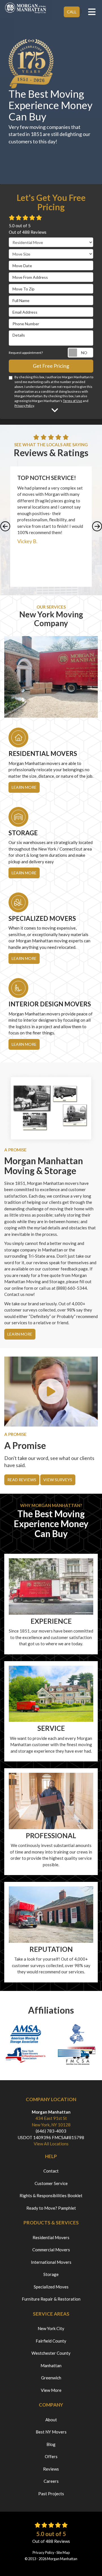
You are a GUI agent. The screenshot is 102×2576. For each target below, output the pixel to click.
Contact (51, 2171)
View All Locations (51, 2144)
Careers (51, 2481)
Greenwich (51, 2378)
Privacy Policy (24, 406)
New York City (51, 2328)
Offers (51, 2456)
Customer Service (51, 2183)
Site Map (63, 2552)
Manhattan (51, 2365)
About (51, 2420)
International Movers (51, 2262)
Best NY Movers (51, 2432)
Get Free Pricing (51, 366)
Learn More (20, 1334)
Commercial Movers (51, 2250)
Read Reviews (22, 1480)
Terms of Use (73, 401)
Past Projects (51, 2494)
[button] (5, 527)
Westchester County (51, 2353)
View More (51, 2390)
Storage (51, 2274)
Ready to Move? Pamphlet (51, 2208)
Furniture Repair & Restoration (51, 2299)
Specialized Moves (51, 2287)
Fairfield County (51, 2341)
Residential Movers (51, 2237)
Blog (51, 2444)
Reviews (51, 2469)
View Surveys (58, 1480)
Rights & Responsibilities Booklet (51, 2195)
